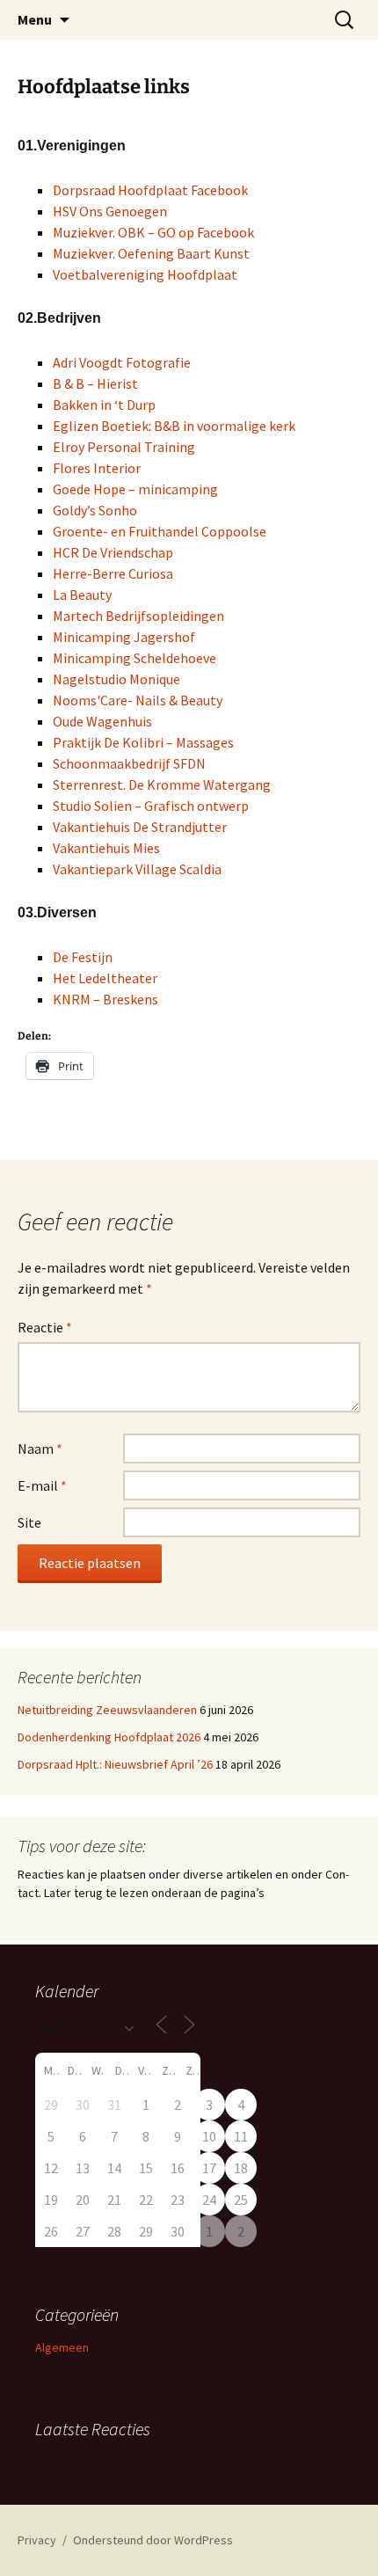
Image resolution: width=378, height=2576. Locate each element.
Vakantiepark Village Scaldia (137, 869)
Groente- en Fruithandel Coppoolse (160, 531)
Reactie (45, 1327)
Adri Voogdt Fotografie (122, 362)
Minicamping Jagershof (124, 637)
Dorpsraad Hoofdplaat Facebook (150, 190)
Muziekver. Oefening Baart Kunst (151, 253)
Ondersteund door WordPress (153, 2540)
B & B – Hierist (95, 383)
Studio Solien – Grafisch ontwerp (151, 806)
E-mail (42, 1485)
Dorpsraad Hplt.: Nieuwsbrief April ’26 (115, 1764)
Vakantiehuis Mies (106, 848)
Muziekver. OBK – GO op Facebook (153, 232)
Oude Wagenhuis (102, 721)
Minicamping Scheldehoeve (134, 658)
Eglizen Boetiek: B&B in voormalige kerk (174, 426)
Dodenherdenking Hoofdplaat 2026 (109, 1737)
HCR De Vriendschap (113, 552)
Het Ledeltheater (105, 978)
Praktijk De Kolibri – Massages (143, 742)
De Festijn (83, 957)
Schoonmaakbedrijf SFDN (129, 763)
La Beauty (82, 595)
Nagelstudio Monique (116, 679)
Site (29, 1522)
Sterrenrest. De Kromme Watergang (162, 784)
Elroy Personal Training (124, 447)
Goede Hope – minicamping (135, 489)
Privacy (37, 2540)
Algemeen (62, 2347)
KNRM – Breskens (105, 999)
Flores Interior (97, 468)
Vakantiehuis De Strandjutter (140, 827)
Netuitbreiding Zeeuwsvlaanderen (107, 1710)
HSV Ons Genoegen (110, 211)
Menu (35, 19)
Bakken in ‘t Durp (104, 405)
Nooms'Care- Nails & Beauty (138, 700)
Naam (40, 1449)
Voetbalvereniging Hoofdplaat (145, 274)
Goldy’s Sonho (95, 510)
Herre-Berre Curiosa (113, 573)
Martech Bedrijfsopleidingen (138, 616)
